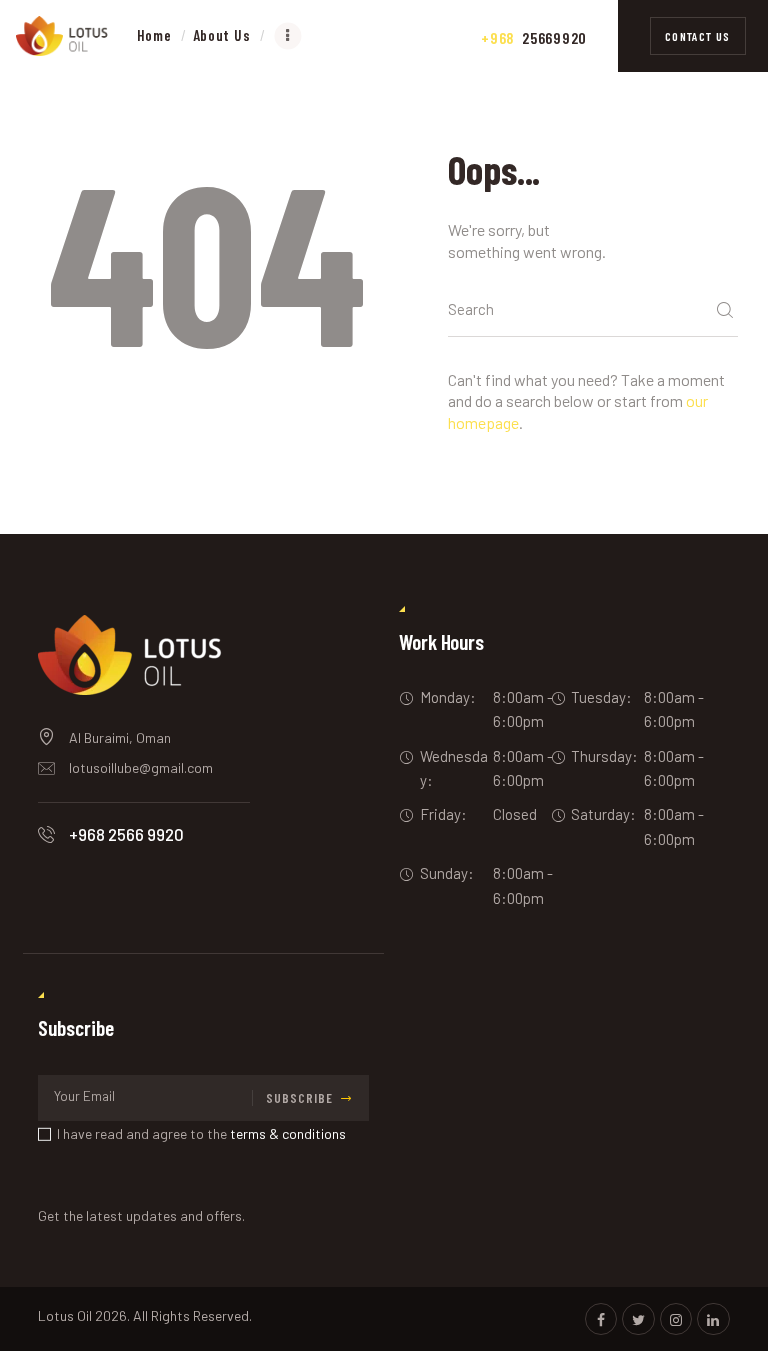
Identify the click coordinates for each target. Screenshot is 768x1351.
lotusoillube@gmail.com (141, 767)
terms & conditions (288, 1133)
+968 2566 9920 (126, 834)
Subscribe (299, 1098)
